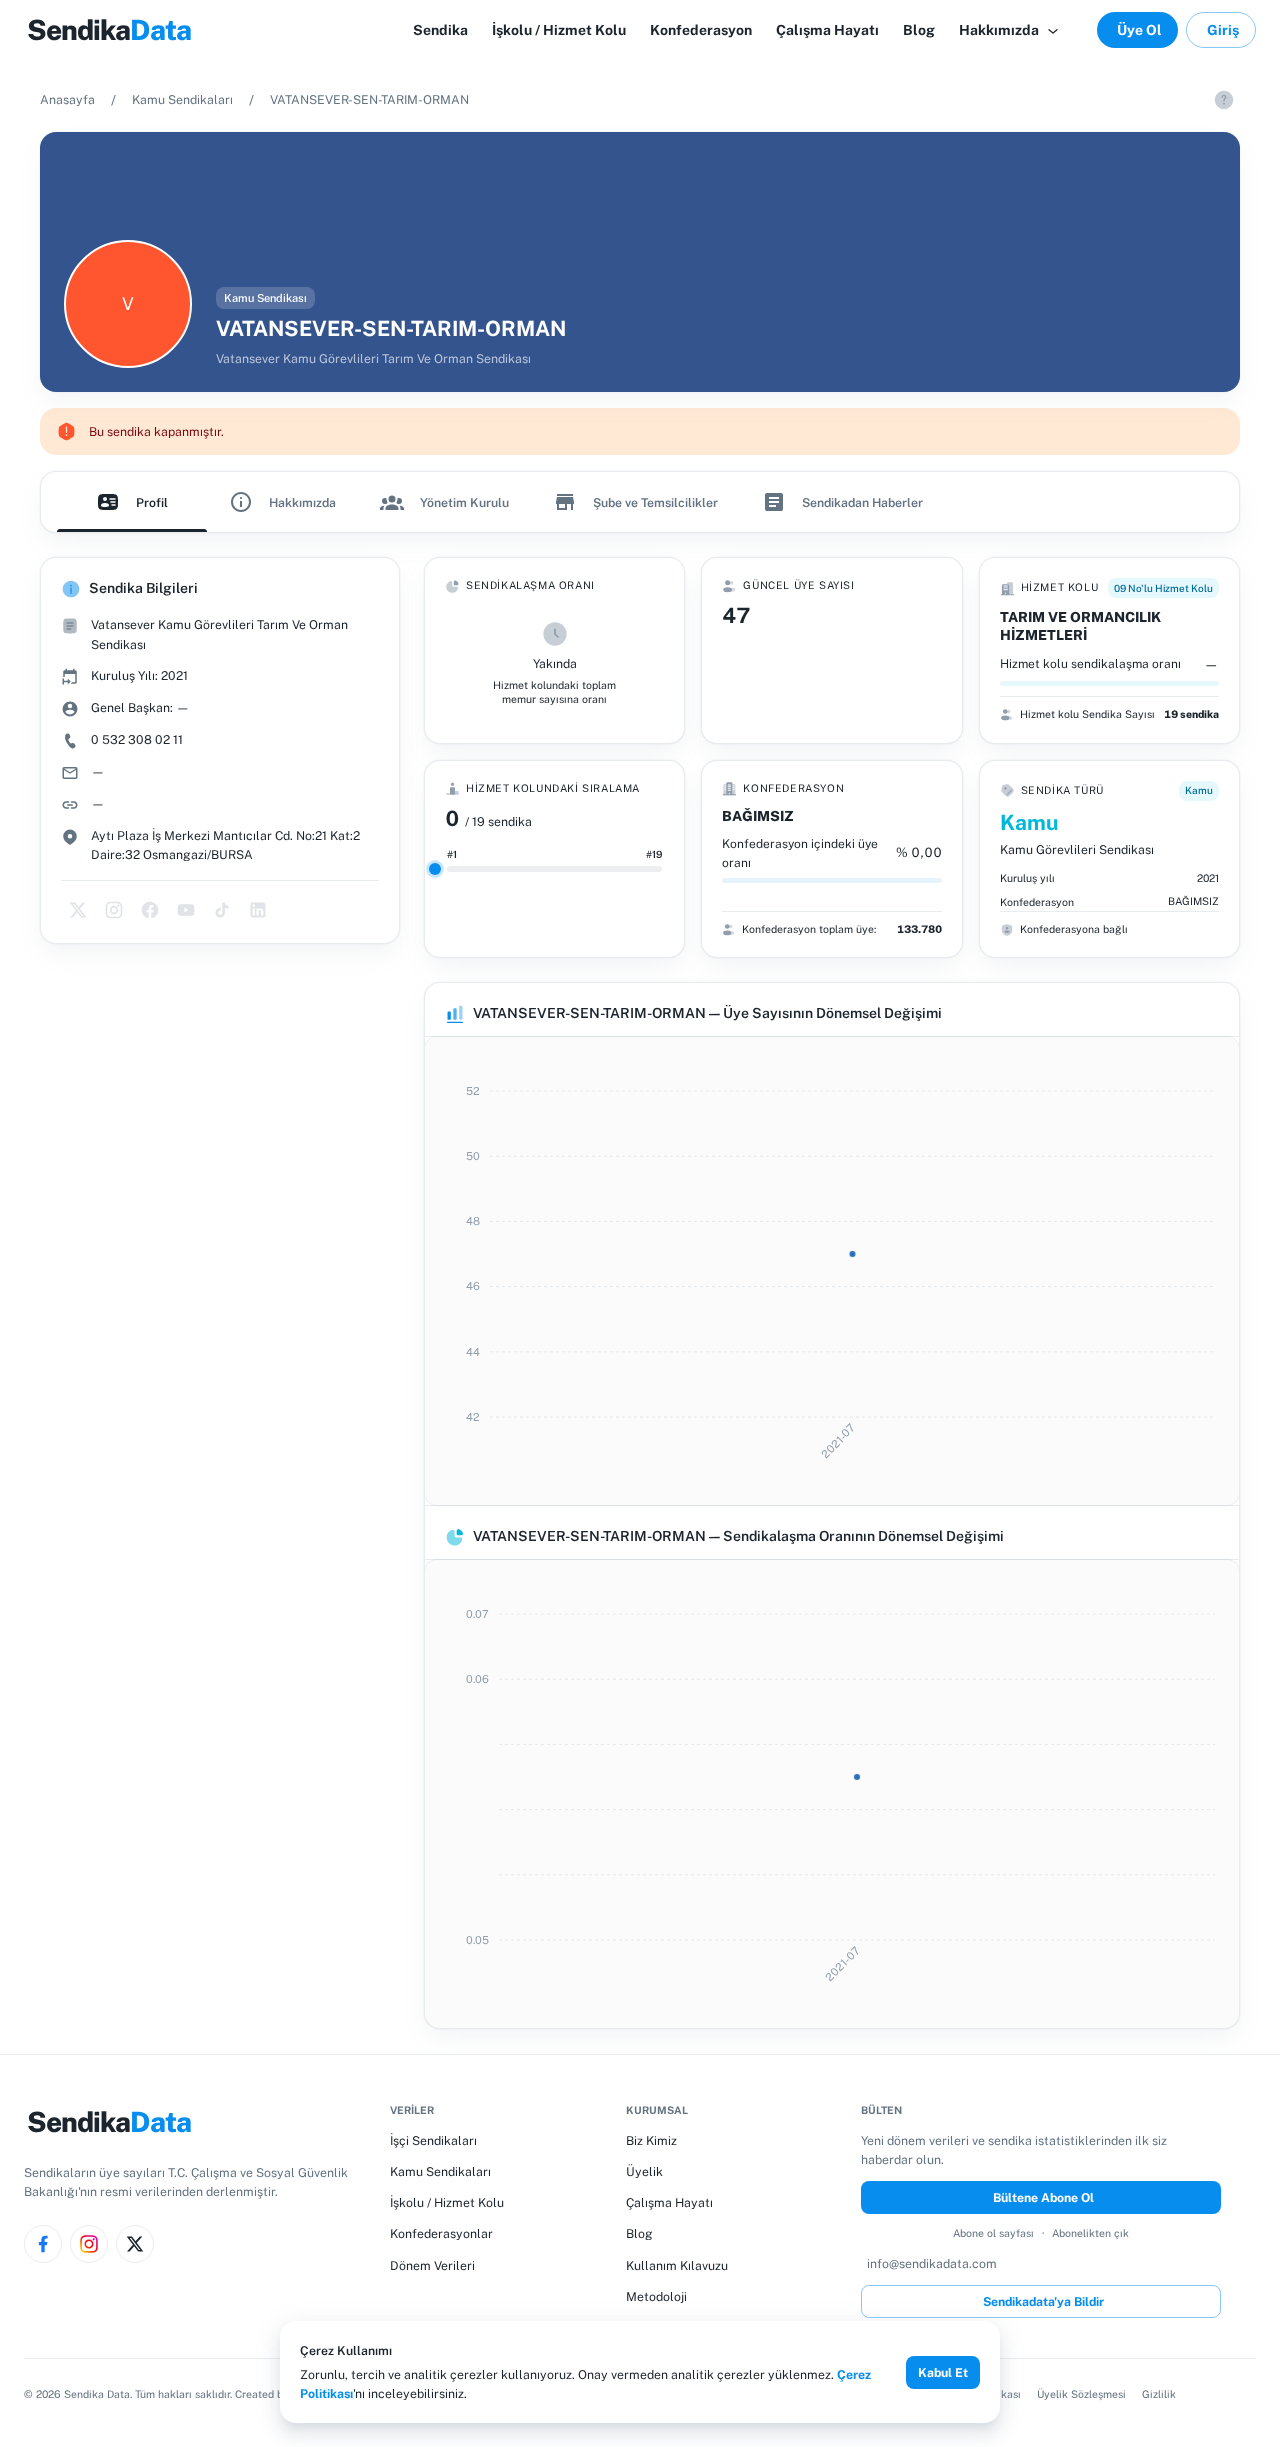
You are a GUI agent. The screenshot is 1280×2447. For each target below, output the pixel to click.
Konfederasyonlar (441, 2233)
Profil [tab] (152, 502)
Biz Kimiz (651, 2140)
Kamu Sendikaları (182, 99)
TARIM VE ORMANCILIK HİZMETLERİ (1080, 626)
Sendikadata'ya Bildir (1043, 2301)
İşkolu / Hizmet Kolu (447, 2202)
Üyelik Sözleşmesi (1081, 2394)
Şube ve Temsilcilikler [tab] (655, 502)
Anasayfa (67, 99)
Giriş (1223, 30)
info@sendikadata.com (932, 2263)
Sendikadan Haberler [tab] (862, 502)
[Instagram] (89, 2244)
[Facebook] (43, 2244)
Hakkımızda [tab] (302, 502)
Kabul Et (943, 2372)
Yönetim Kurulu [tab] (464, 502)
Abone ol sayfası (993, 2233)
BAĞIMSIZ (758, 816)
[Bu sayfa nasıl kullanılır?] (1224, 100)
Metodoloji (656, 2296)
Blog (639, 2233)
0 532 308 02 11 (137, 739)
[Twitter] (135, 2244)
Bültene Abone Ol (1043, 2197)
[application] (832, 1271)
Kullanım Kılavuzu (677, 2265)
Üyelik (644, 2171)
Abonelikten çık (1090, 2233)
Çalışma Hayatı (669, 2202)
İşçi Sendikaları (433, 2140)
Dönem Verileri (432, 2265)
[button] (1010, 30)
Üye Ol (1139, 30)
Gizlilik (1159, 2394)
